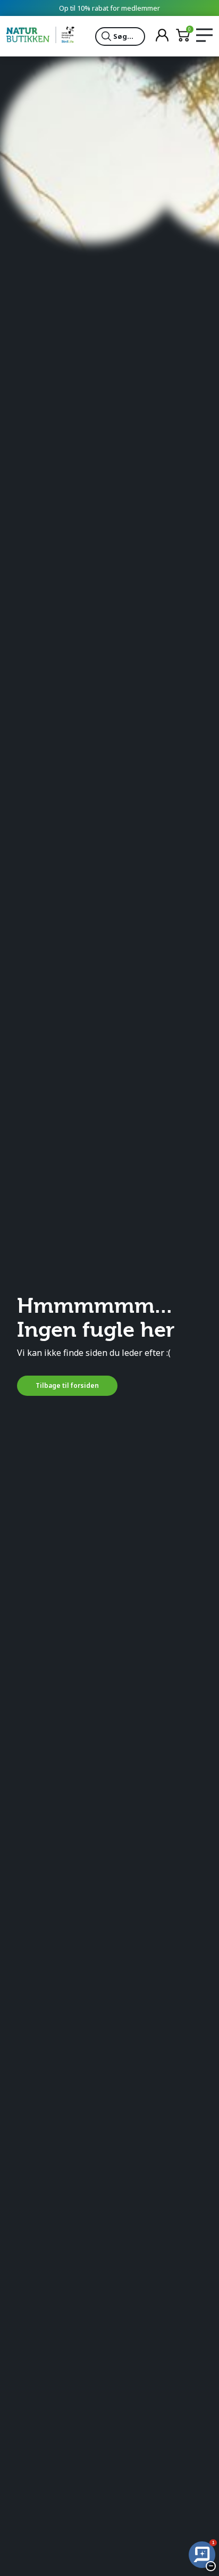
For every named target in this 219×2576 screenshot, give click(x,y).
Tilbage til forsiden (67, 1385)
